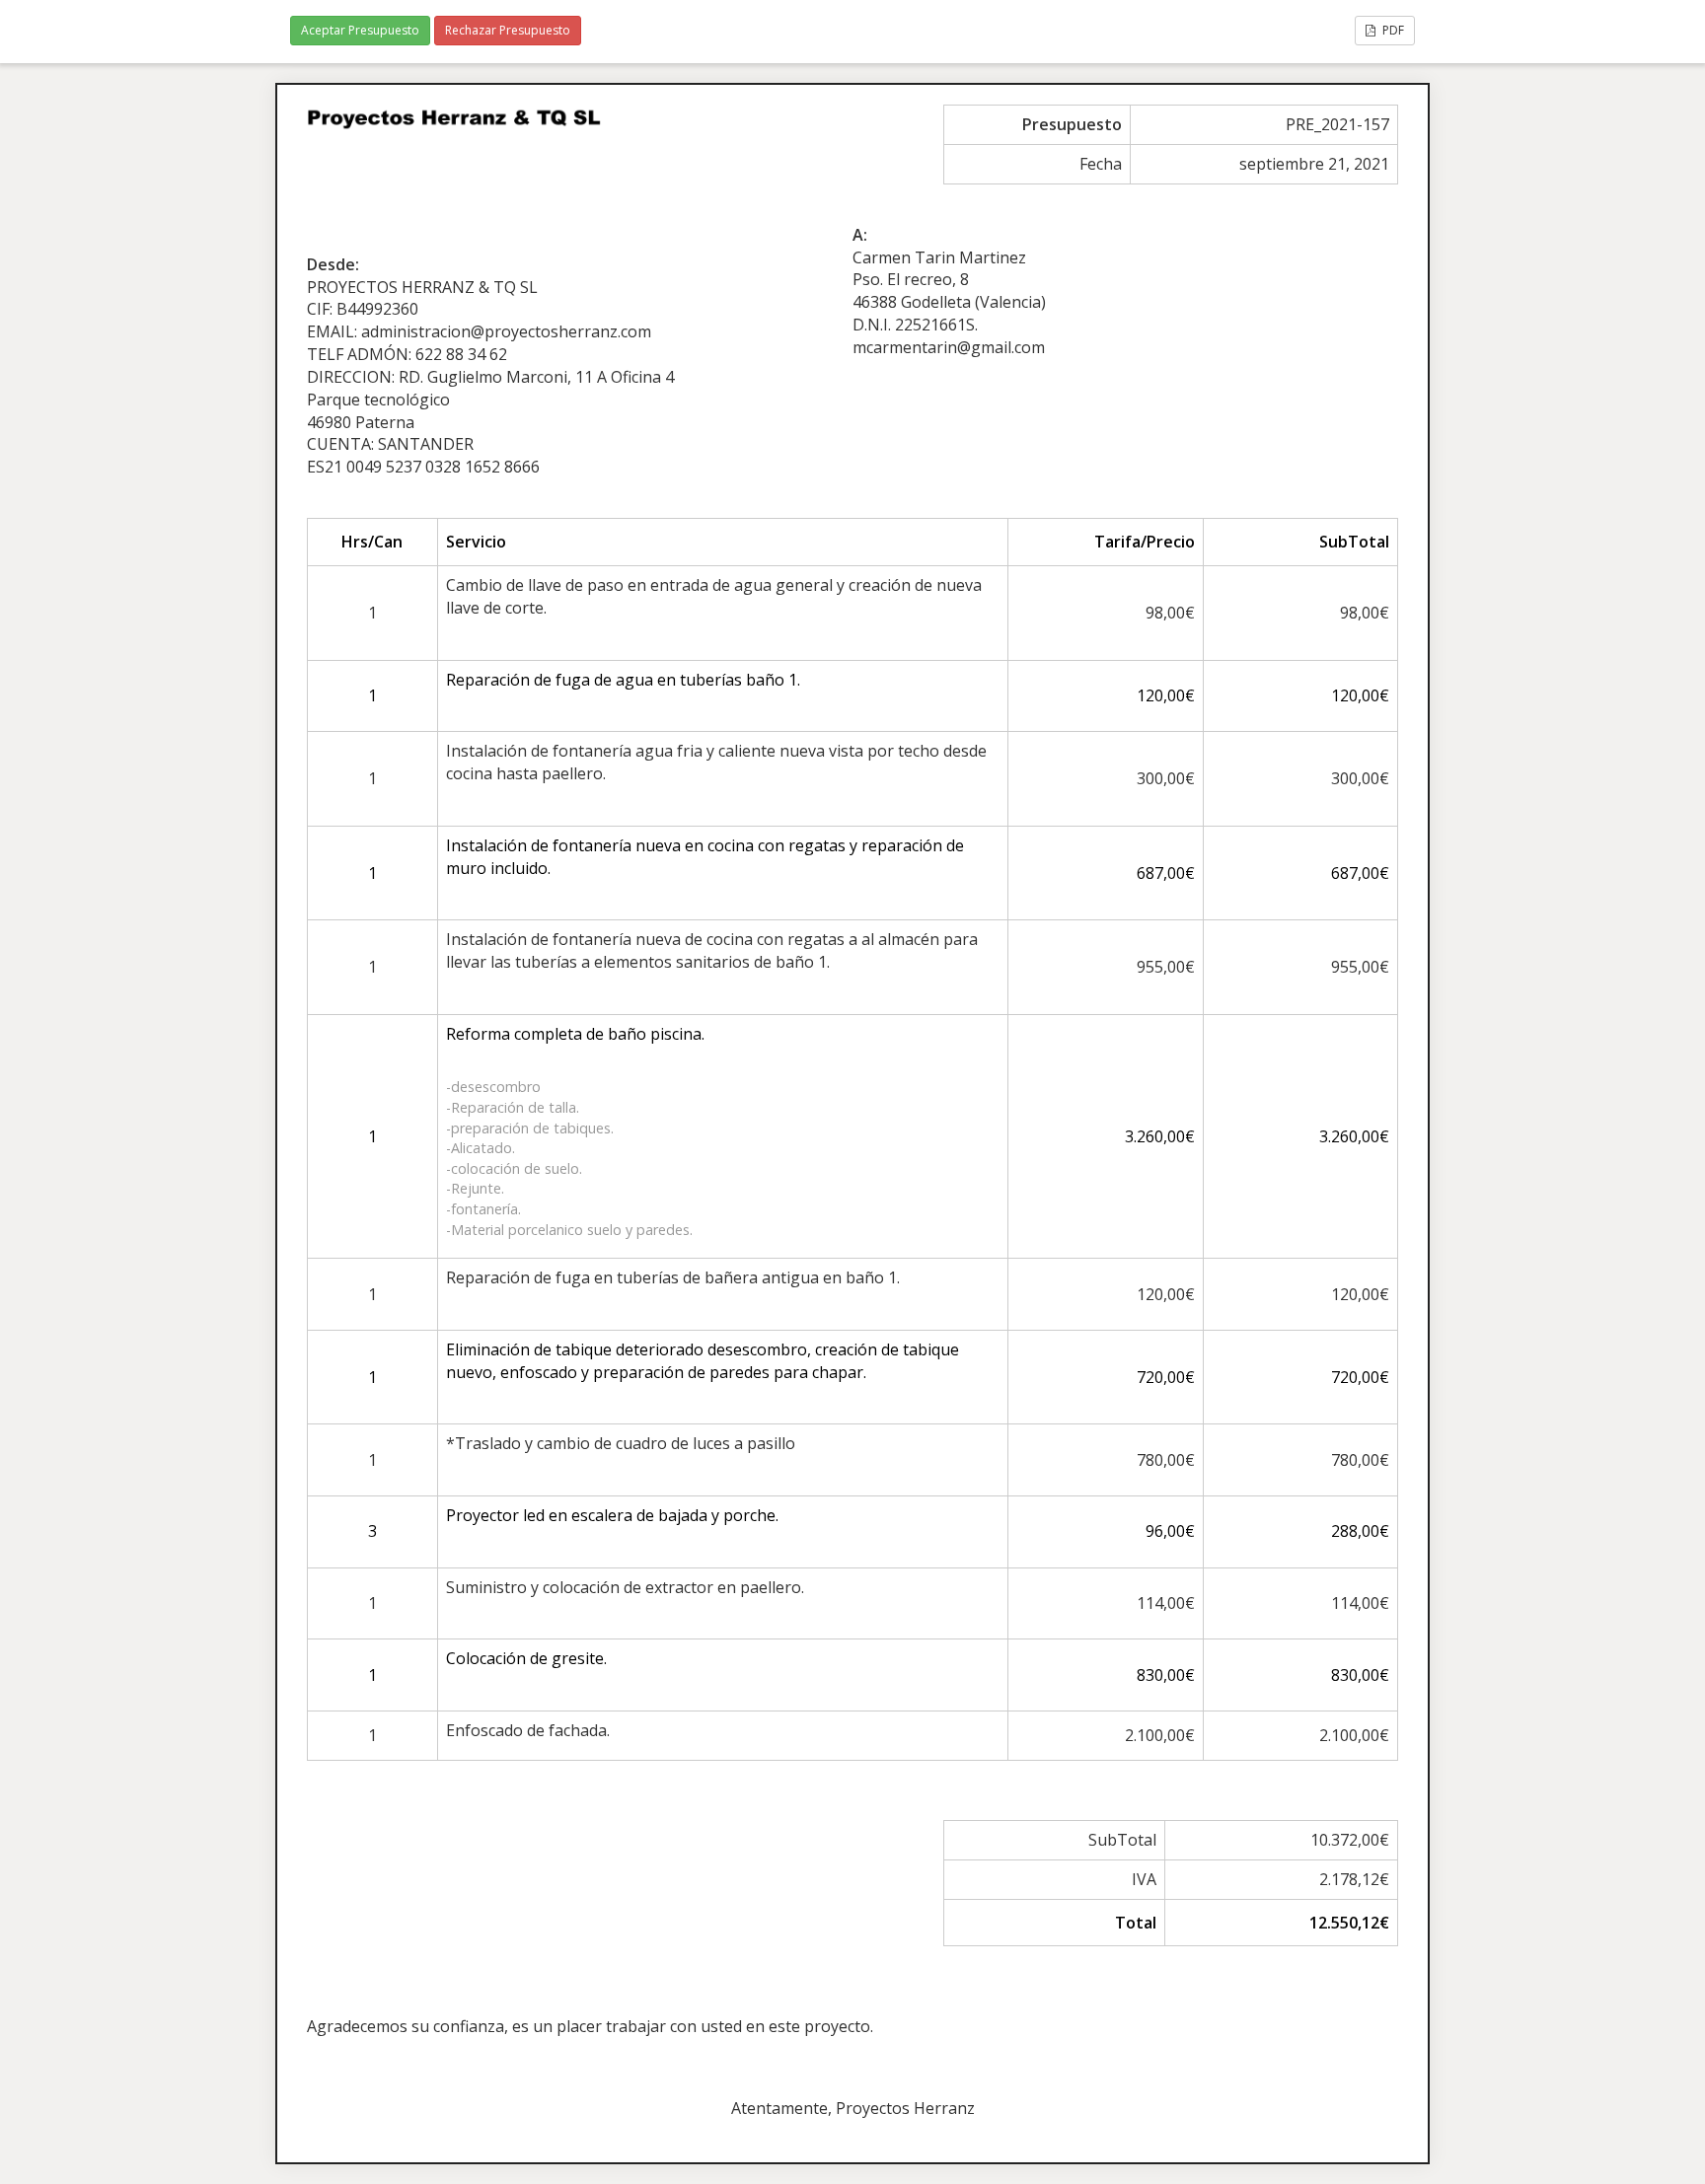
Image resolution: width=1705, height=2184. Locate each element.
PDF (1392, 30)
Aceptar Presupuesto (360, 30)
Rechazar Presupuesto (508, 30)
